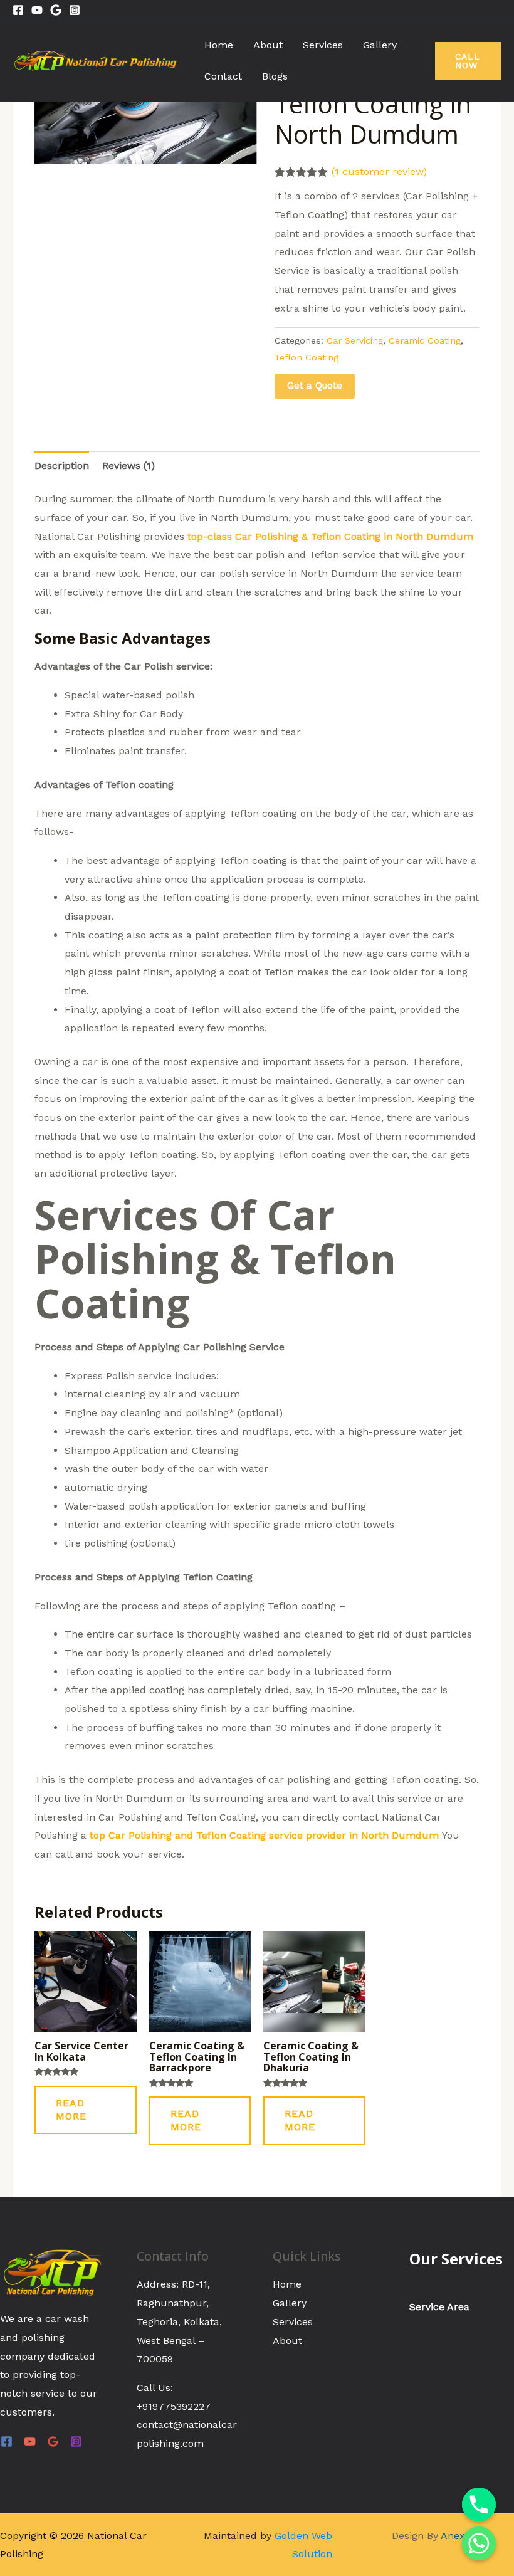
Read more (71, 2110)
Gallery (380, 45)
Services (323, 45)
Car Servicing (355, 340)
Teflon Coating (307, 357)
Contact (223, 76)
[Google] (56, 10)
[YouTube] (30, 2442)
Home (219, 45)
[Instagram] (75, 10)
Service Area (439, 2307)
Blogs (275, 76)
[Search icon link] (496, 9)
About (268, 45)
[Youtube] (37, 10)
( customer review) (379, 171)
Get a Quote (315, 386)
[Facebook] (18, 10)
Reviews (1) (128, 465)
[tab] (62, 466)
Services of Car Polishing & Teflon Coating (215, 1259)
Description (62, 465)
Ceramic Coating (425, 340)
